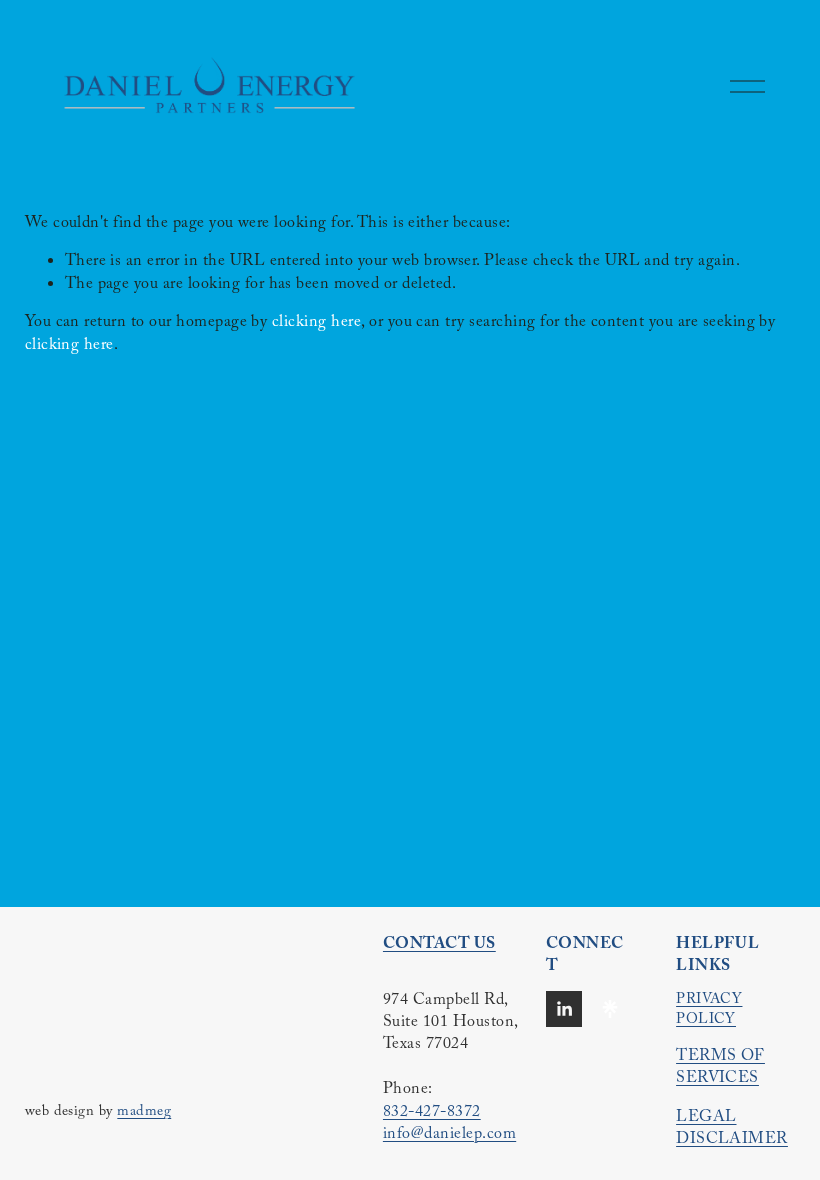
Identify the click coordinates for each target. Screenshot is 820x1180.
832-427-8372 (432, 1114)
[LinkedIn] (564, 1009)
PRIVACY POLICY (709, 1011)
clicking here (316, 323)
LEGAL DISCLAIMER (732, 1130)
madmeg (144, 1113)
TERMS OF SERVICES (720, 1069)
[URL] (610, 1009)
